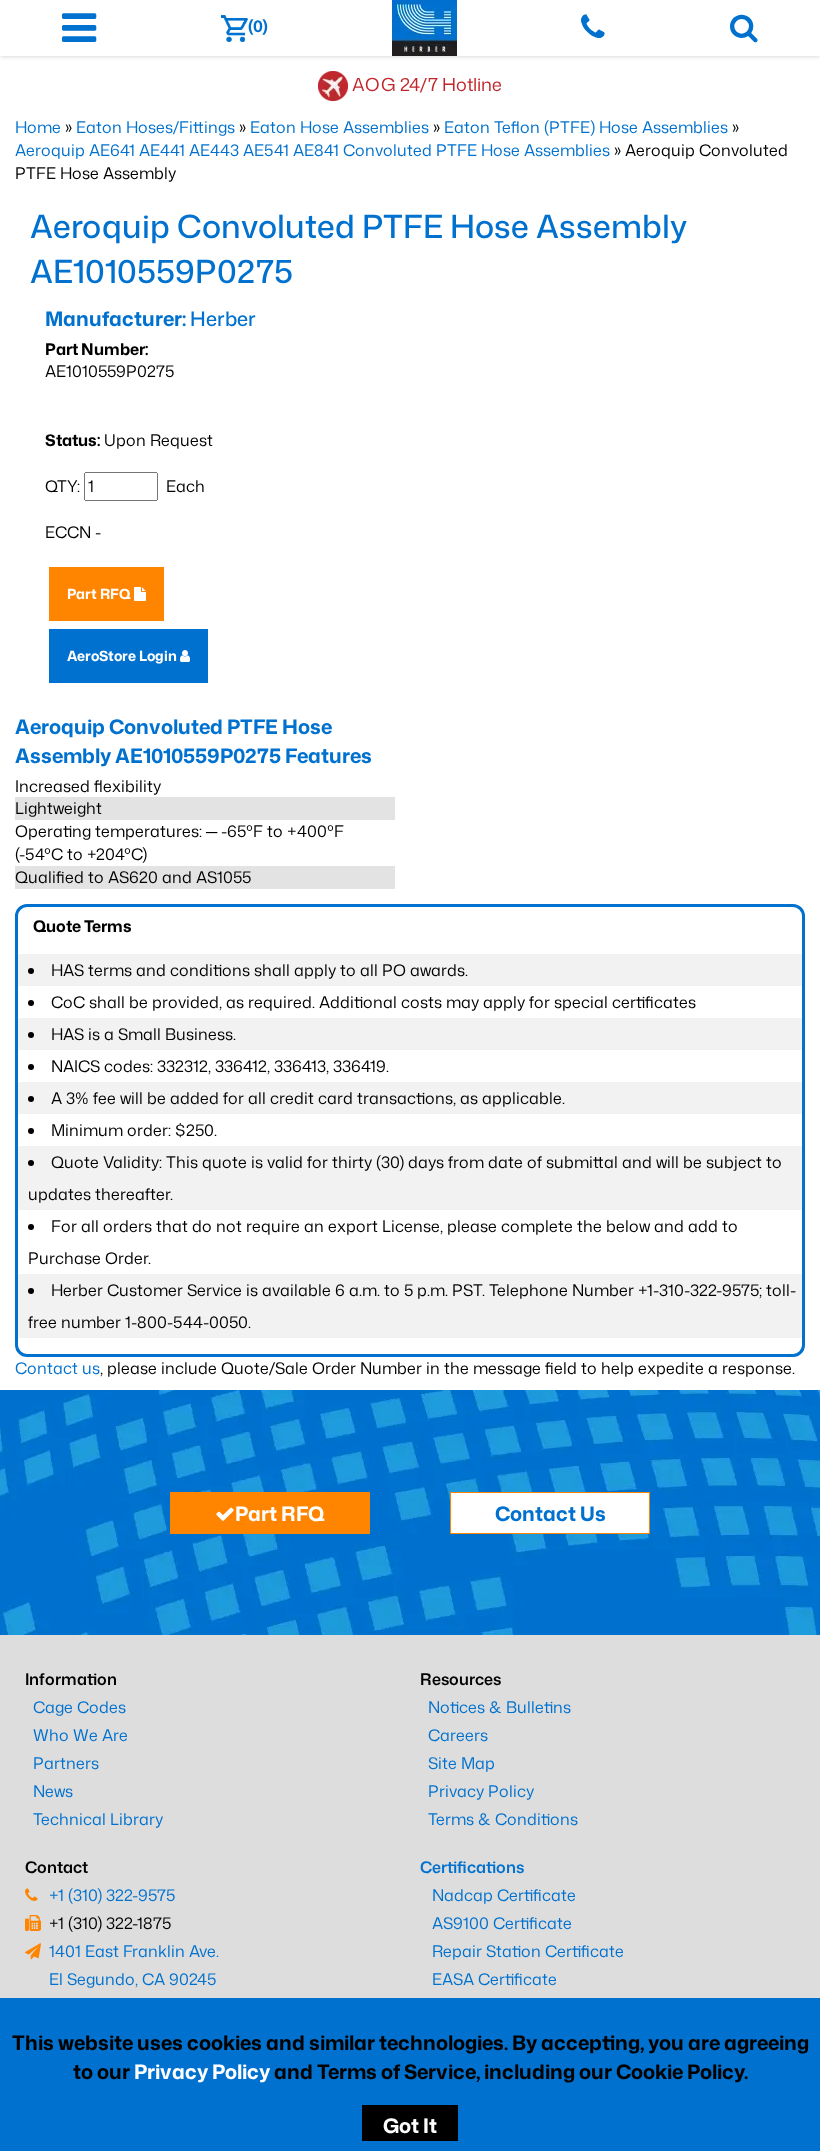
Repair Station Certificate (528, 1951)
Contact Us (550, 1513)
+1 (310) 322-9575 (112, 1895)
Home (38, 127)
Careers (458, 1735)
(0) (258, 26)
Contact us (57, 1368)
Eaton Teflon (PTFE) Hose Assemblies (586, 127)
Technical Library (98, 1819)
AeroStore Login (123, 655)
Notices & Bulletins (499, 1707)
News (53, 1791)
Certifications (472, 1867)
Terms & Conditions (503, 1819)
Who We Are (80, 1735)
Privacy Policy (202, 2071)
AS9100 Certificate (502, 1923)
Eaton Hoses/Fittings (155, 127)
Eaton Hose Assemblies (339, 127)
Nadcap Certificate (504, 1895)
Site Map (461, 1763)
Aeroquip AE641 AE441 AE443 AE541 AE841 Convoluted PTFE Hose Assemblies (312, 150)
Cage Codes (79, 1707)
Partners (66, 1763)
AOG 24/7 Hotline (427, 84)
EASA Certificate (494, 1979)
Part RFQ (100, 593)
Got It (410, 2125)
